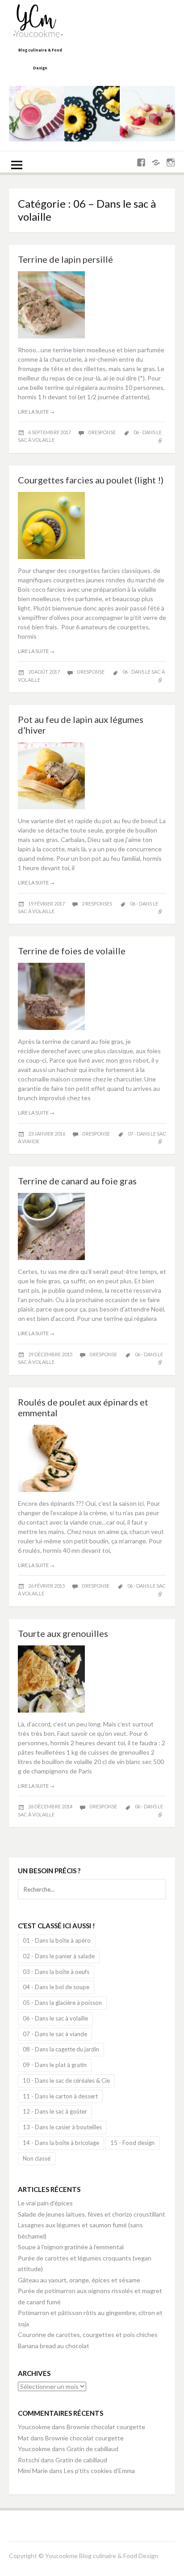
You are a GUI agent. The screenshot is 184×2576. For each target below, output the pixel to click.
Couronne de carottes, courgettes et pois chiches (88, 2335)
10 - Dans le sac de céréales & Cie (66, 2080)
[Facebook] (141, 163)
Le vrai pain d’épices (45, 2203)
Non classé (37, 2158)
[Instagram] (171, 163)
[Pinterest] (156, 163)
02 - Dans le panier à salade (59, 1956)
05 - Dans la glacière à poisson (62, 2003)
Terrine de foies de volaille (72, 951)
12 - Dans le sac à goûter (55, 2111)
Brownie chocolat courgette (106, 2427)
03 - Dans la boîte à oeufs (56, 1972)
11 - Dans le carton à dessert (60, 2096)
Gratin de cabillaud (92, 2449)
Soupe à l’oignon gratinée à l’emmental (71, 2247)
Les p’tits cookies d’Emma (99, 2471)
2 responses (97, 904)
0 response (102, 432)
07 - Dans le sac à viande (55, 2034)
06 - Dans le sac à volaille (55, 2018)
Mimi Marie (33, 2471)
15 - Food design (132, 2143)
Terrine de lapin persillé (65, 259)
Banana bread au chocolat (54, 2346)
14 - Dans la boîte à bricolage (61, 2143)
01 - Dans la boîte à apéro (57, 1940)
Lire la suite (36, 412)
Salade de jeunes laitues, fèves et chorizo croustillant (92, 2214)
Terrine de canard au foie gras (77, 1181)
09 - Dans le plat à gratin (55, 2065)
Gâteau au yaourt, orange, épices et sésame (79, 2280)
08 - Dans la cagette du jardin (61, 2049)
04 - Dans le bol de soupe (56, 1987)
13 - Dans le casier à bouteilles (62, 2127)
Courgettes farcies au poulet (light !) (91, 480)
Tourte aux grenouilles (63, 1633)
